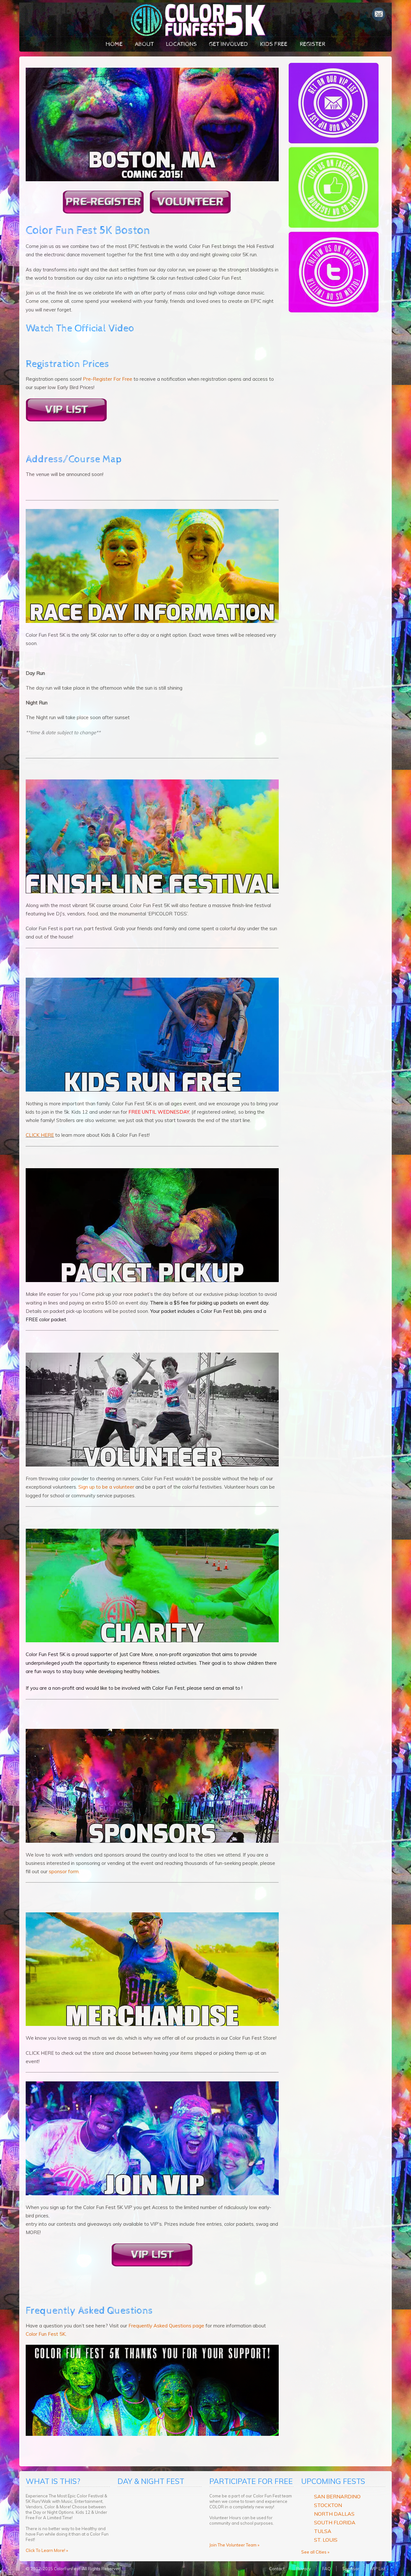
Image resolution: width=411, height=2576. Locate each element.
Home (114, 44)
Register (312, 44)
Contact (277, 2569)
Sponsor (351, 2569)
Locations (181, 44)
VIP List (378, 2569)
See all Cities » (315, 2552)
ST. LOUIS (326, 2540)
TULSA (323, 2531)
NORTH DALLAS (334, 2514)
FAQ (327, 2569)
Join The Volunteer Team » (234, 2545)
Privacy (303, 2569)
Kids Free (274, 44)
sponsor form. (64, 1871)
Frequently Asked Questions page (166, 2326)
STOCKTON (328, 2505)
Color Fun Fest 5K (46, 2334)
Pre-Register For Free (108, 379)
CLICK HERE (40, 1135)
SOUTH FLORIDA (335, 2522)
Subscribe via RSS (379, 14)
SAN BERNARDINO (337, 2496)
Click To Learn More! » (47, 2550)
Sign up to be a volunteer (106, 1487)
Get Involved (228, 44)
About (144, 44)
